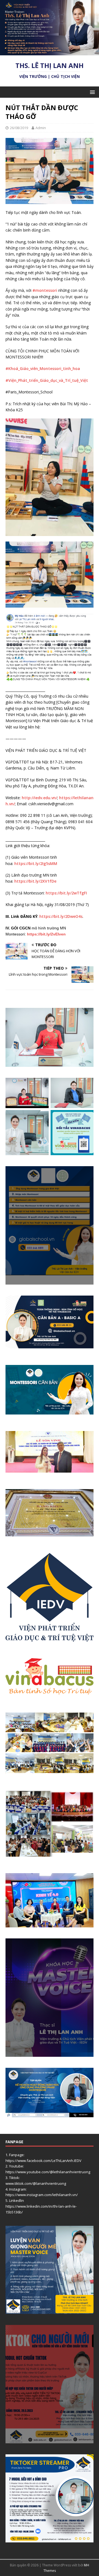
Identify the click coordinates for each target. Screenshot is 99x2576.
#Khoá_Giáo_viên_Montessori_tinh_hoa (43, 368)
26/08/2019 (19, 128)
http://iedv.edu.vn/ (39, 798)
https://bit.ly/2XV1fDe (35, 881)
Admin (41, 128)
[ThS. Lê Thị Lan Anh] (50, 52)
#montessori (45, 290)
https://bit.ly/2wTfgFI (66, 893)
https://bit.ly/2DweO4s (61, 916)
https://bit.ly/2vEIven (46, 934)
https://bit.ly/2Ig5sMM (36, 863)
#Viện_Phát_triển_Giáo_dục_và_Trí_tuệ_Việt (47, 380)
